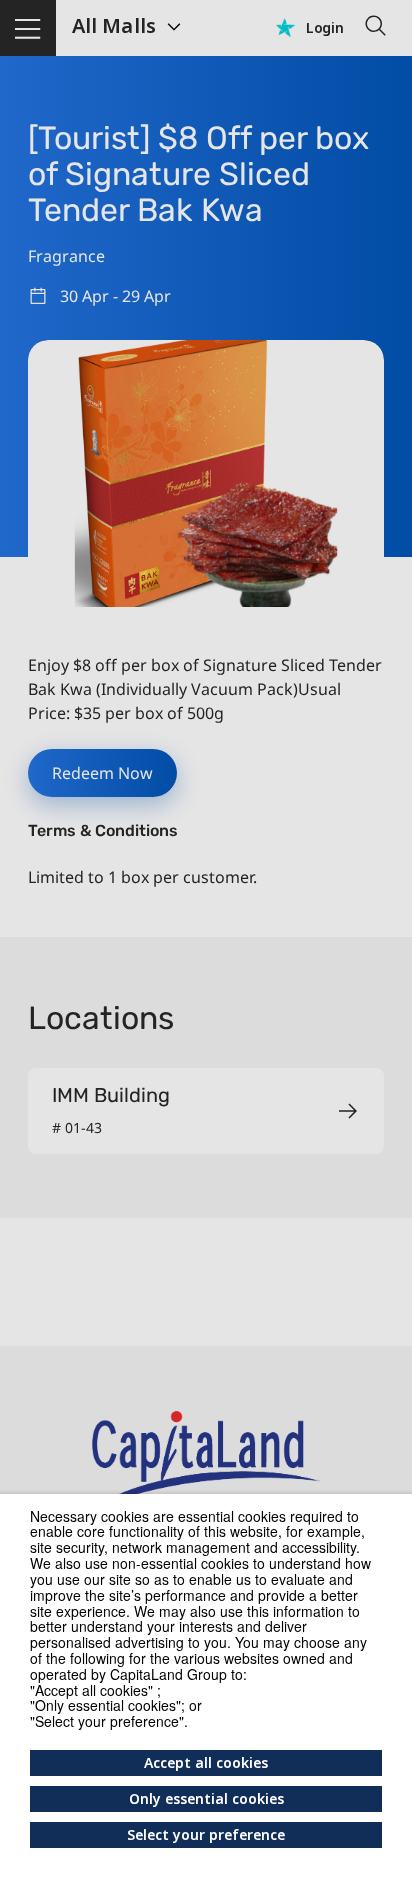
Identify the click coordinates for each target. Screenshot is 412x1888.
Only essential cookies (206, 1798)
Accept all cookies (206, 1762)
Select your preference (206, 1834)
